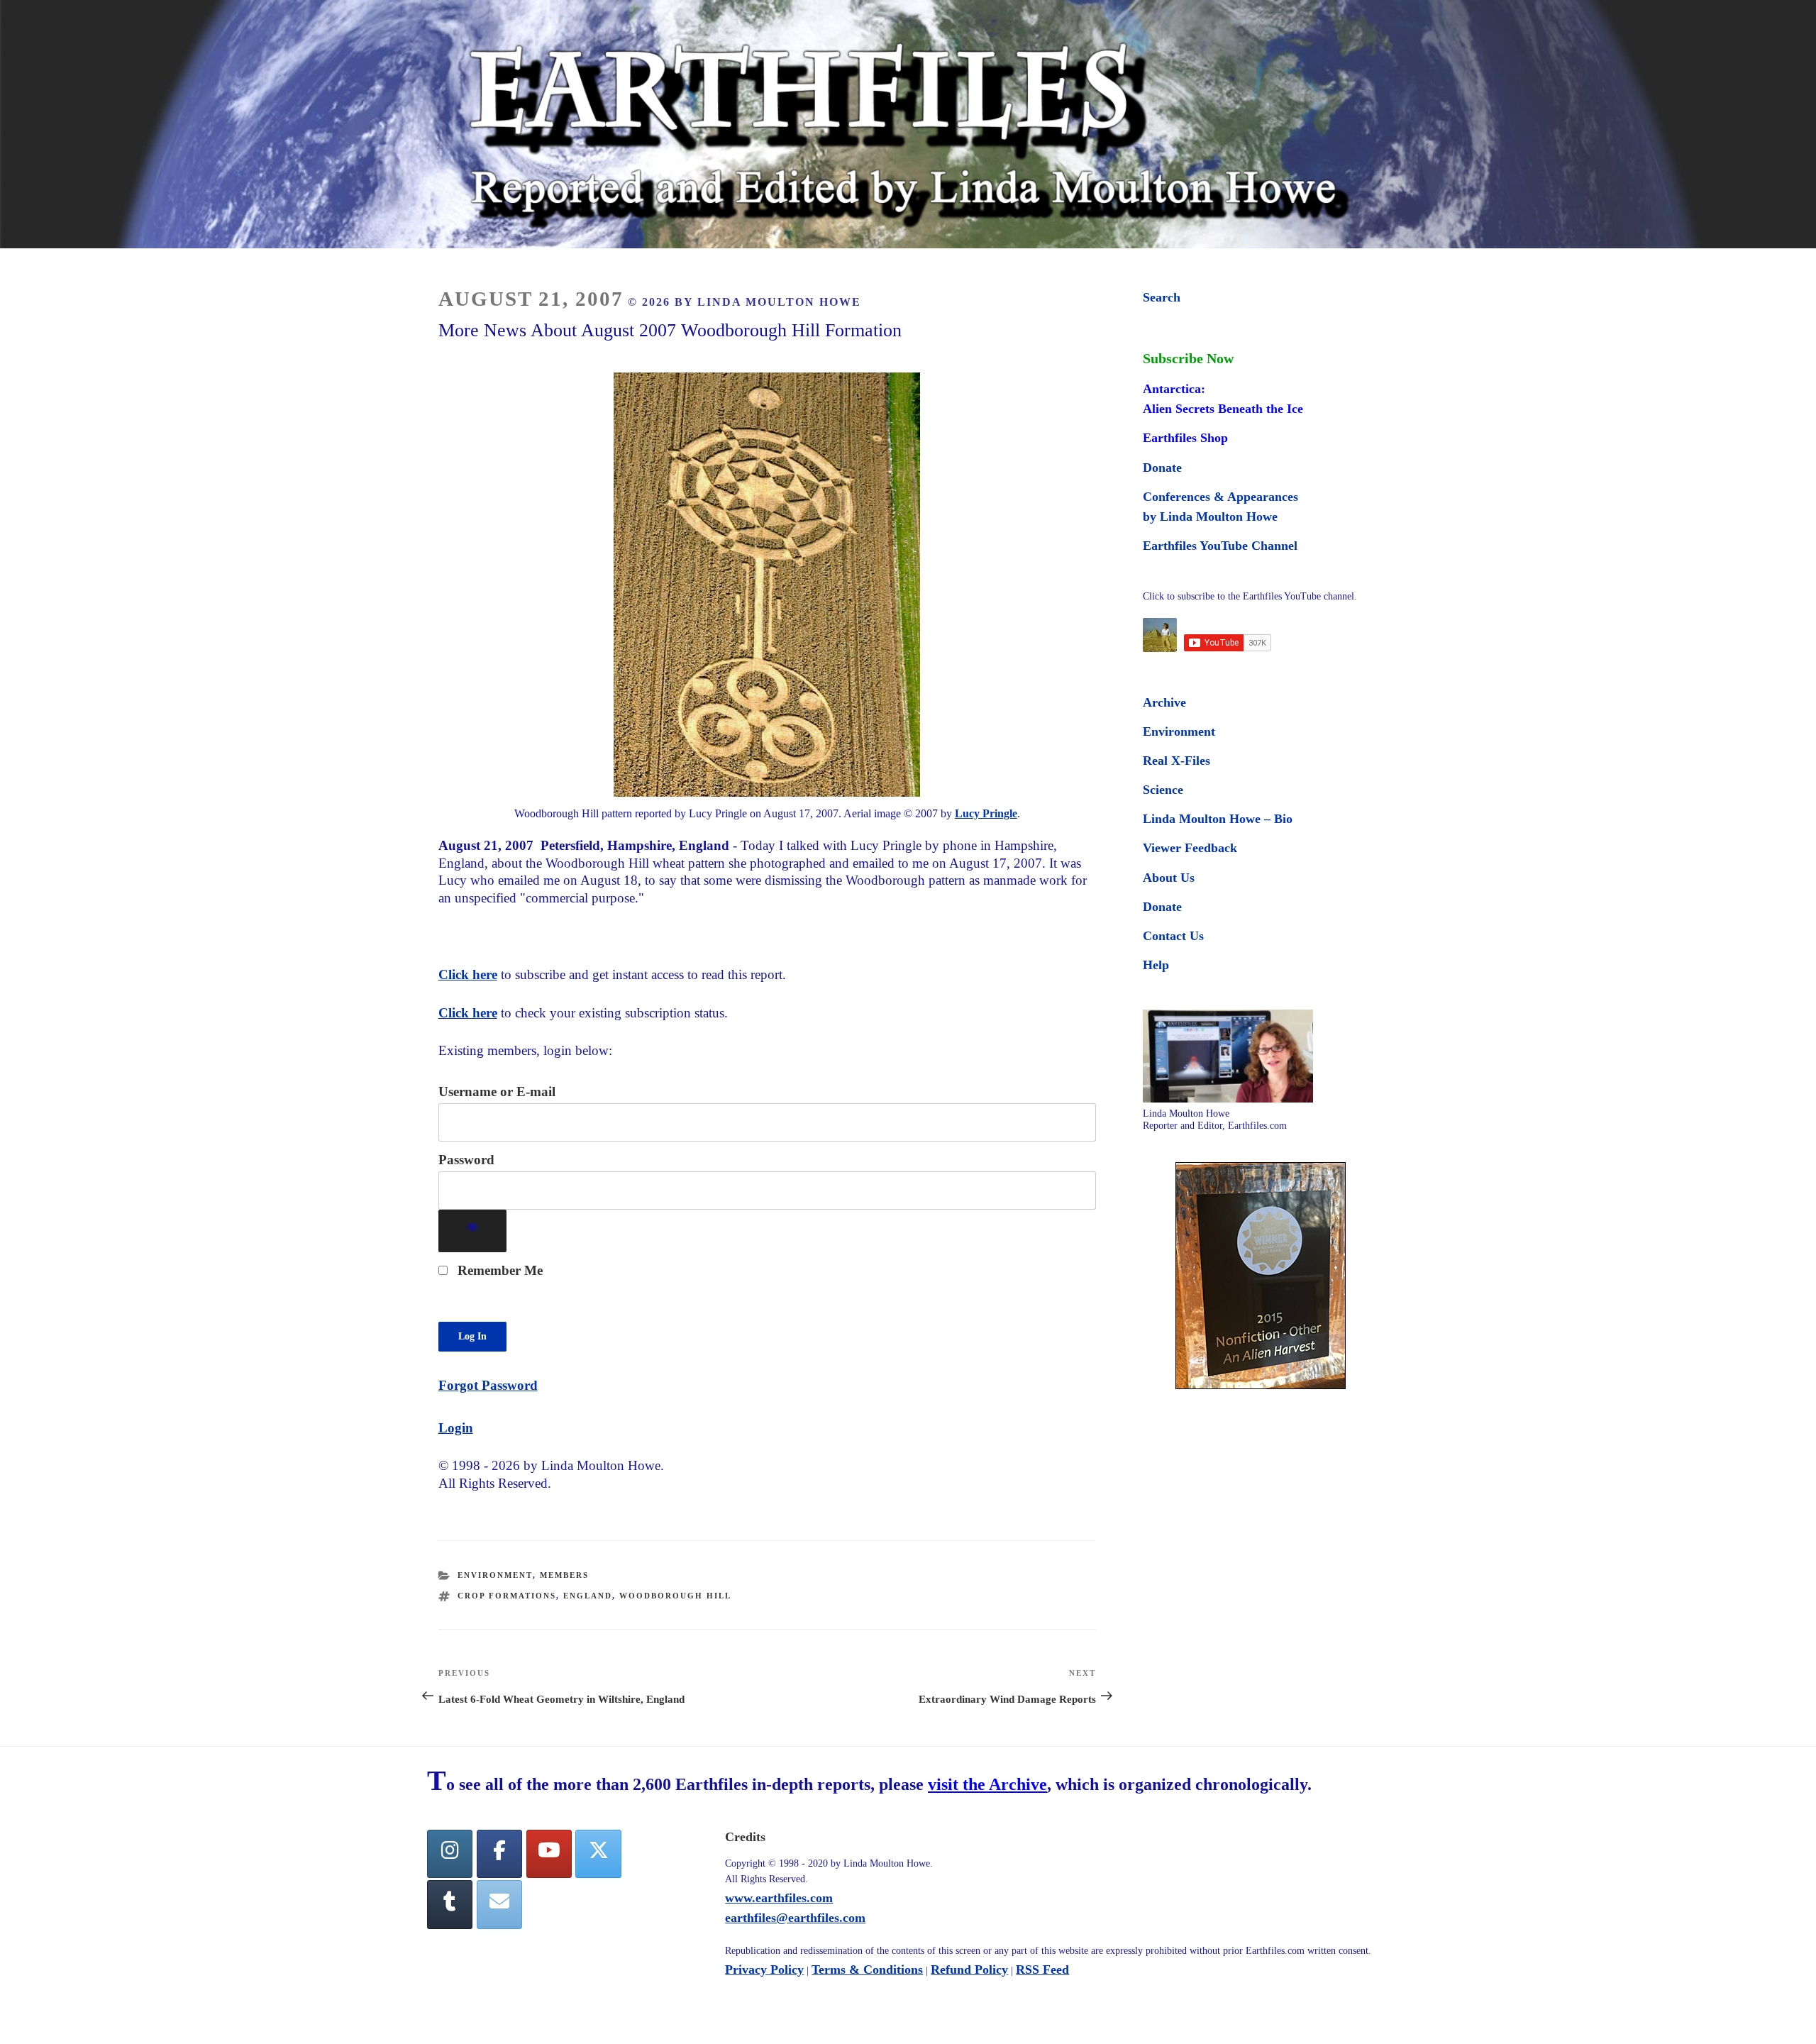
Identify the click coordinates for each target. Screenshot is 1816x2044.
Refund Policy (969, 1970)
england (588, 1596)
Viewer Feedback (1190, 848)
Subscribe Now (1188, 358)
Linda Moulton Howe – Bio (1218, 819)
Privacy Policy (764, 1970)
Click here (468, 974)
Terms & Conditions (867, 1970)
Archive (1164, 702)
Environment (495, 1575)
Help (1156, 965)
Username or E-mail (497, 1092)
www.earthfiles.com (779, 1898)
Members (564, 1575)
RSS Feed (1042, 1970)
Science (1163, 790)
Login (456, 1428)
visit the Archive (987, 1784)
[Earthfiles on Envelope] (499, 1905)
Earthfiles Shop (1185, 438)
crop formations (507, 1596)
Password (466, 1160)
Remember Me (498, 1270)
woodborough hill (675, 1596)
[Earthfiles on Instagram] (450, 1854)
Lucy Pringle (986, 813)
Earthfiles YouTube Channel (1220, 546)
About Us (1169, 878)
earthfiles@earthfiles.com (795, 1918)
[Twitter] (598, 1854)
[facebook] (499, 1854)
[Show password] (473, 1231)
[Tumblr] (450, 1905)
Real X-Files (1176, 761)
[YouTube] (549, 1854)
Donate (1162, 468)
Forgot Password (488, 1385)
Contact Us (1173, 936)
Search (1162, 297)
